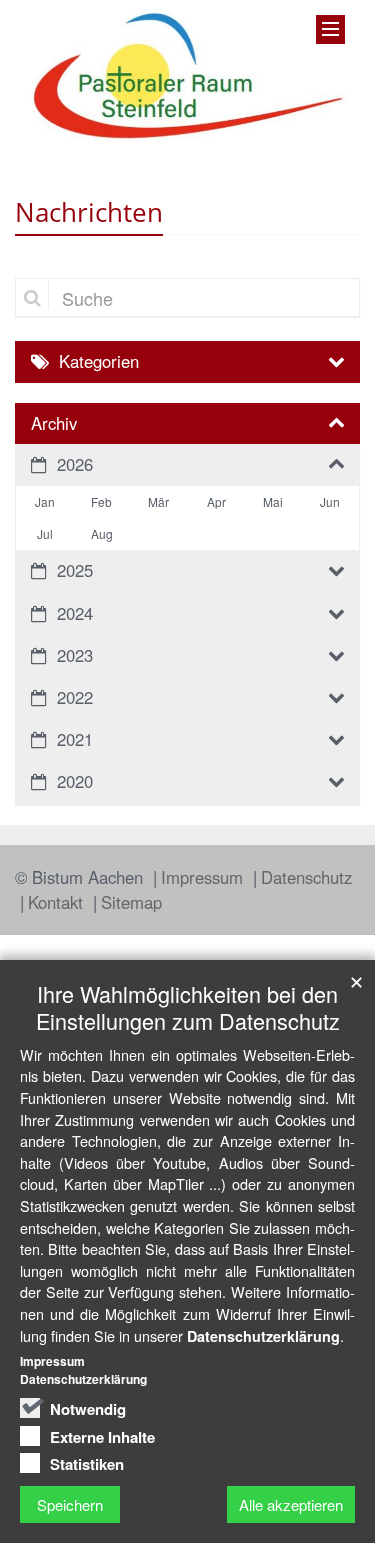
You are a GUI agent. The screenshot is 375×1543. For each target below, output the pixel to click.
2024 (75, 613)
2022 (75, 697)
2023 (75, 655)
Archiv (54, 423)
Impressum (204, 877)
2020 (75, 781)
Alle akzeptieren (291, 1504)
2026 (75, 464)
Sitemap (131, 902)
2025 (75, 570)
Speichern (70, 1504)
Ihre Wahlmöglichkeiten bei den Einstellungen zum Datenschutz (188, 1007)
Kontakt (58, 902)
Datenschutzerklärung (263, 1336)
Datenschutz (306, 877)
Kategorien (99, 361)
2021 (75, 739)
